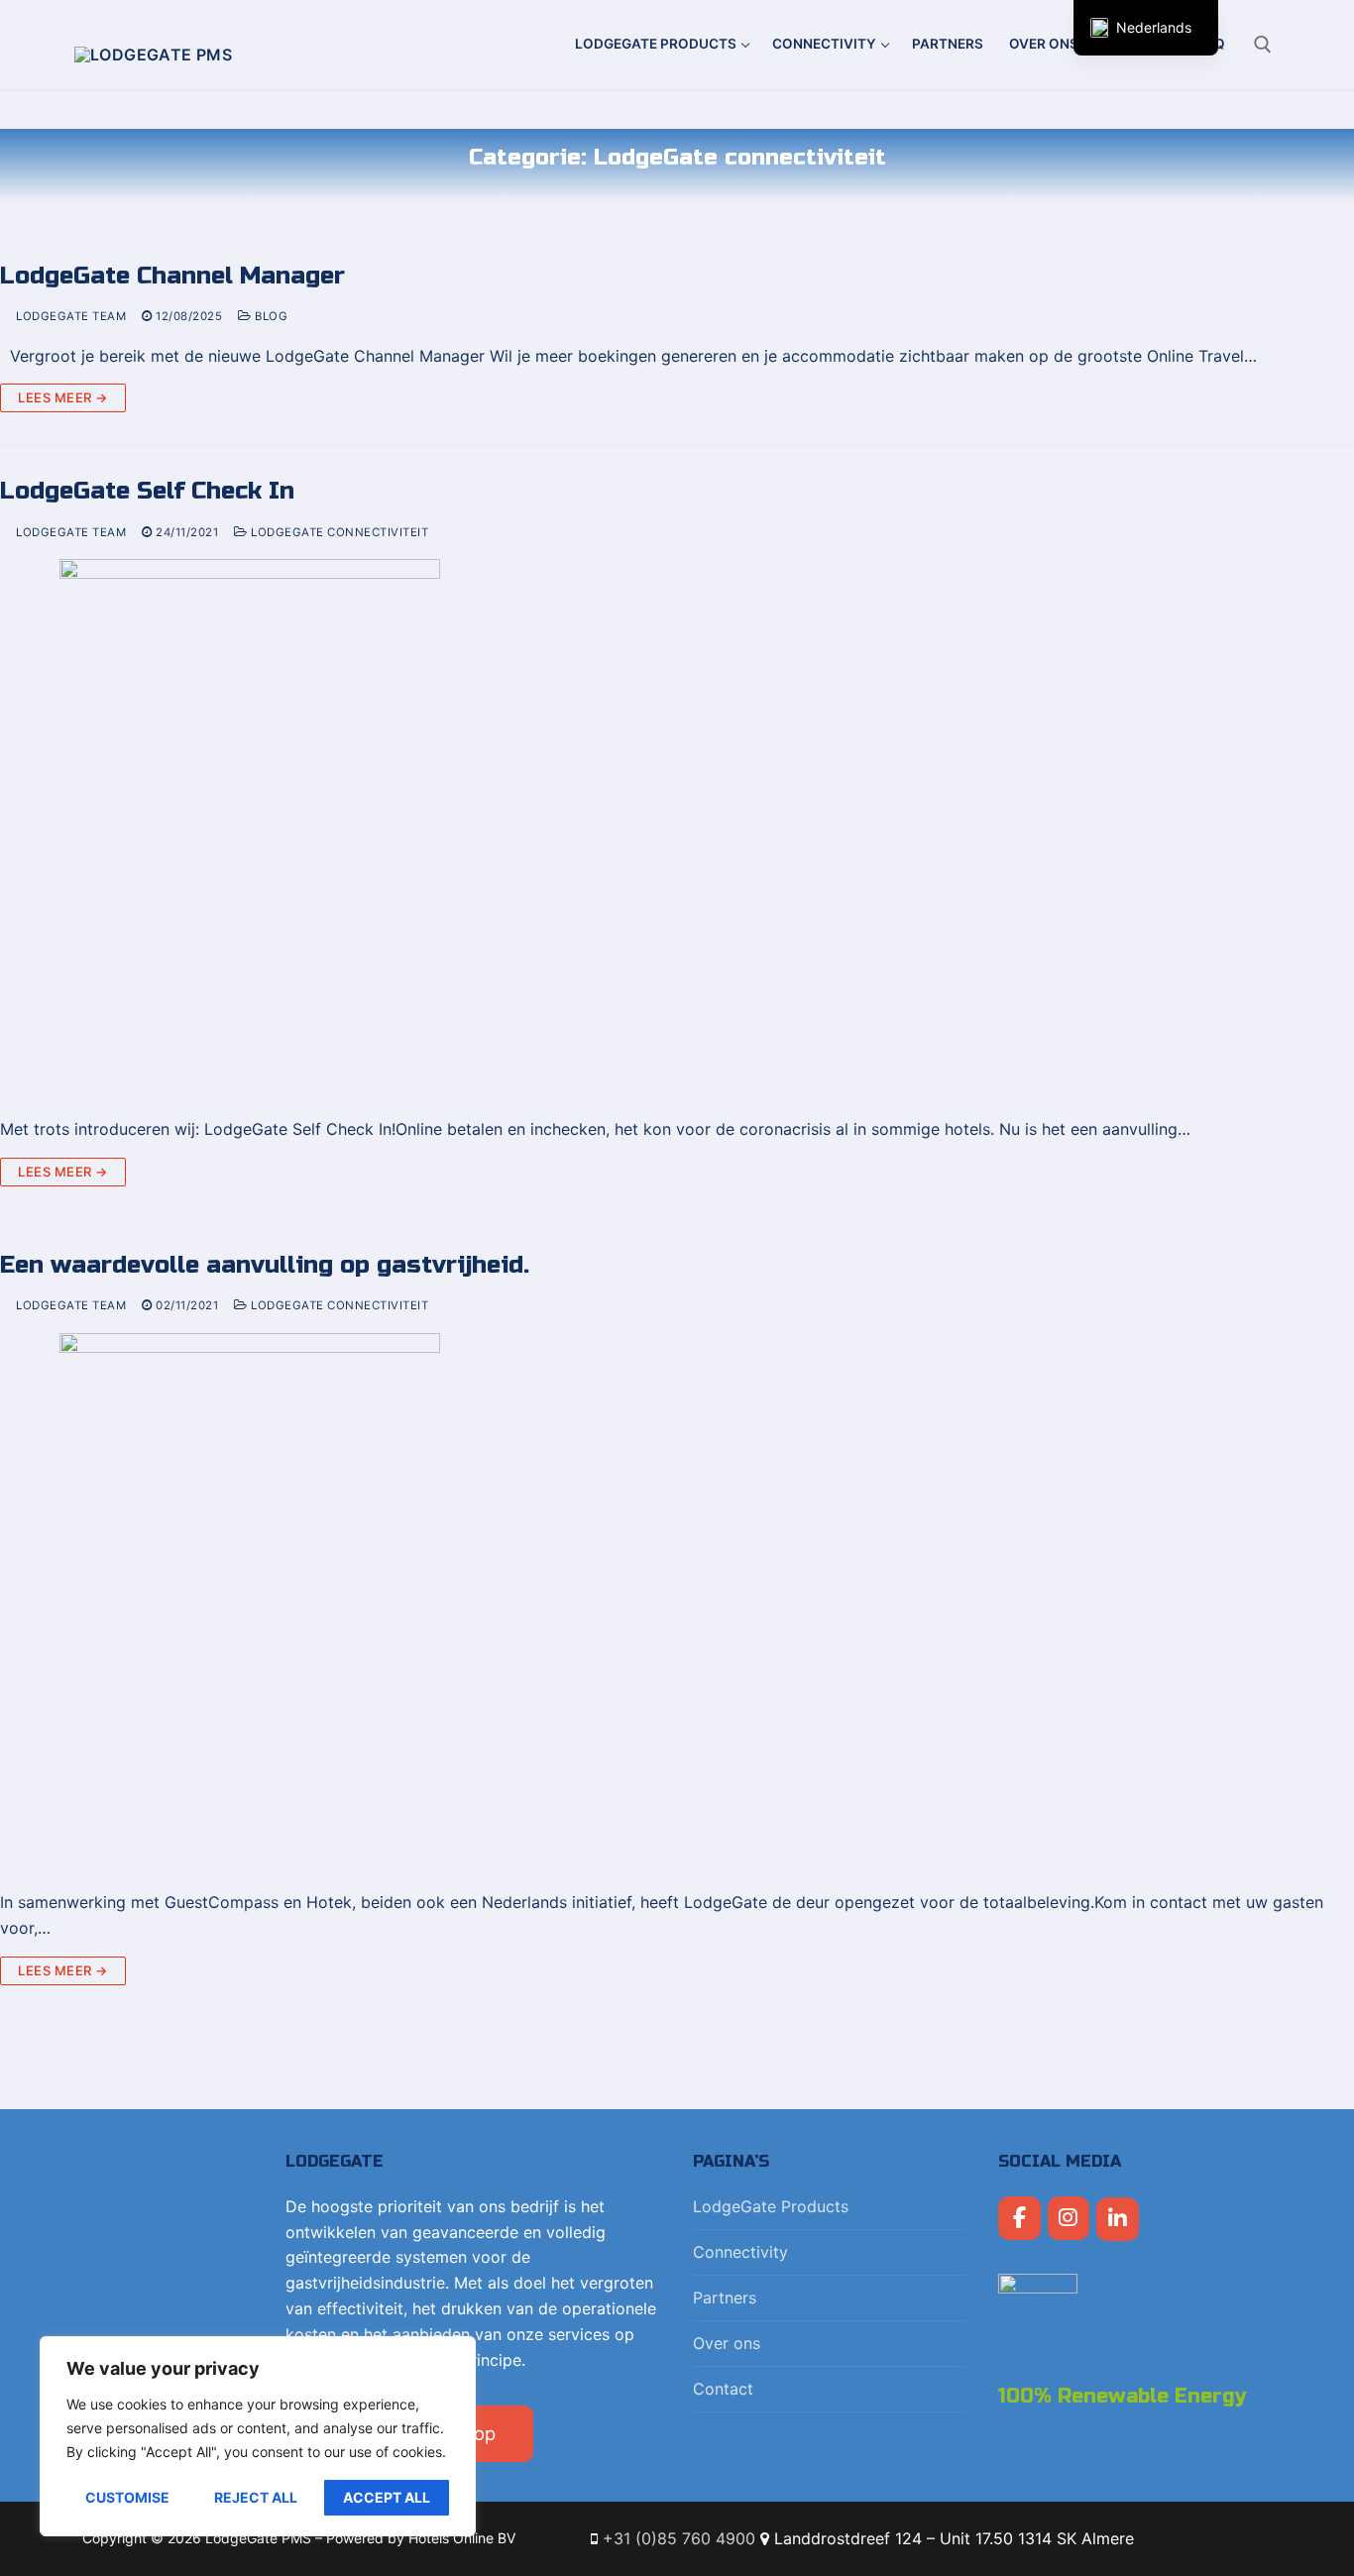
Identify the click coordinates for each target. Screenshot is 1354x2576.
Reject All (256, 2497)
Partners (725, 2297)
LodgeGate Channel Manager (172, 276)
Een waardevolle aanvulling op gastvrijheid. (265, 1265)
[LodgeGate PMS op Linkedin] (1118, 2220)
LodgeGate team (69, 316)
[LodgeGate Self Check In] (677, 830)
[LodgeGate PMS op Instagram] (1069, 2219)
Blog (270, 316)
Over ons (727, 2343)
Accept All (387, 2497)
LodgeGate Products (771, 2206)
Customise (127, 2497)
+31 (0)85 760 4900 (679, 2538)
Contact (723, 2389)
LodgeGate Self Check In (147, 491)
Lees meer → (63, 397)
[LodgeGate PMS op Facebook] (1019, 2219)
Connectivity (740, 2252)
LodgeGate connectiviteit (338, 532)
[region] (258, 2436)
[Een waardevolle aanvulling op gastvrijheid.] (677, 1604)
